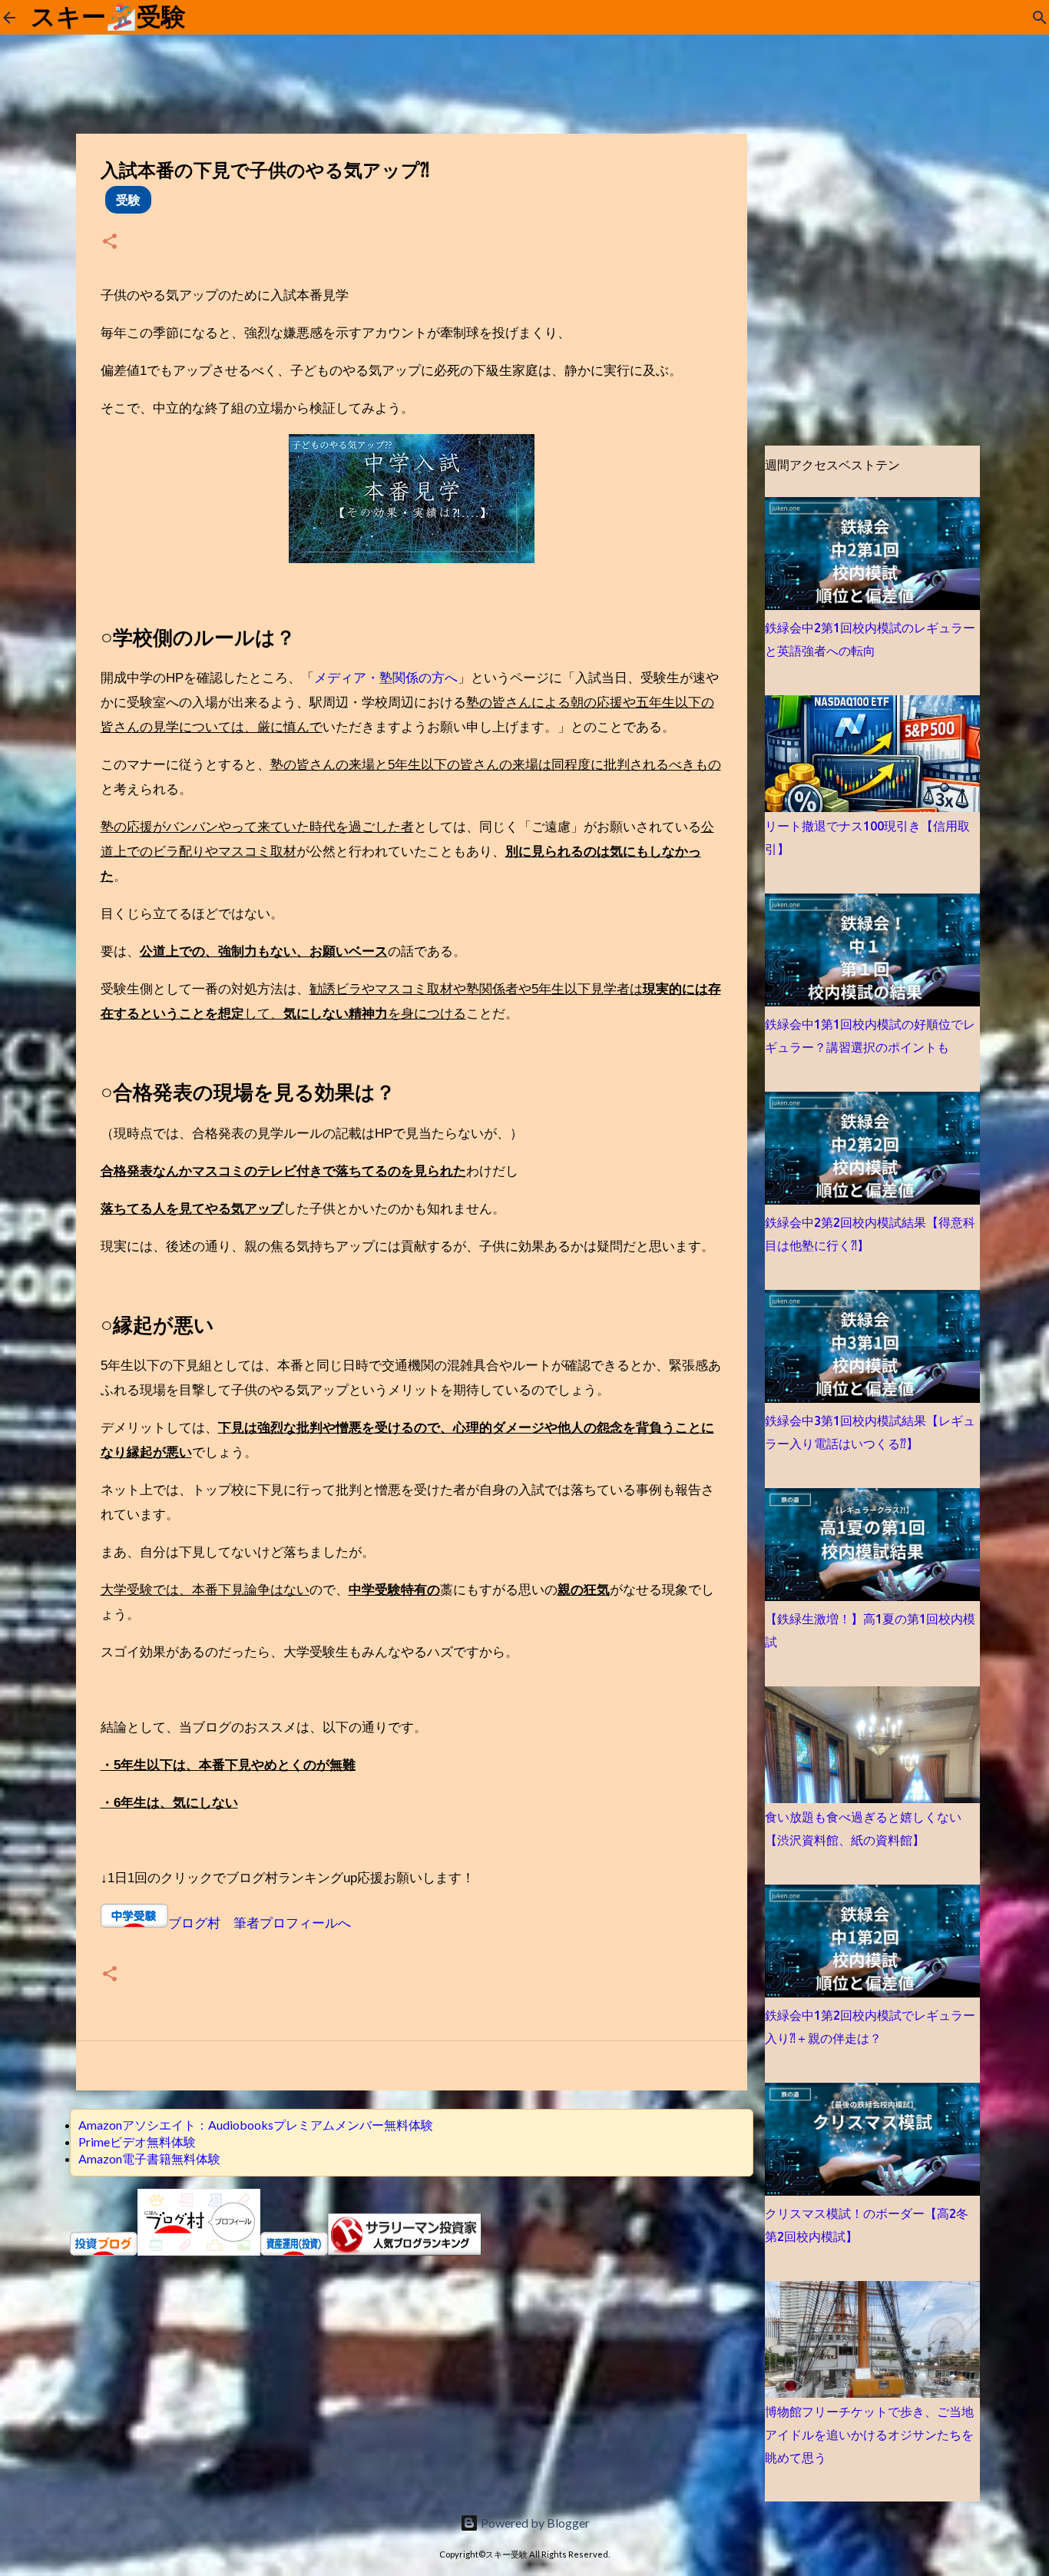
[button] (110, 242)
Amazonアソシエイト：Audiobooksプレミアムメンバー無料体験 (256, 2125)
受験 (128, 199)
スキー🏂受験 (108, 17)
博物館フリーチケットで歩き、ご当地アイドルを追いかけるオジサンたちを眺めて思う (869, 2435)
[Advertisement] (412, 2365)
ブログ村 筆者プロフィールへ (260, 1923)
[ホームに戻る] (9, 18)
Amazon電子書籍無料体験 (149, 2158)
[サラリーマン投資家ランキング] (405, 2251)
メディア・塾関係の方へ (386, 678)
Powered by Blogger (534, 2523)
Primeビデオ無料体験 (137, 2142)
